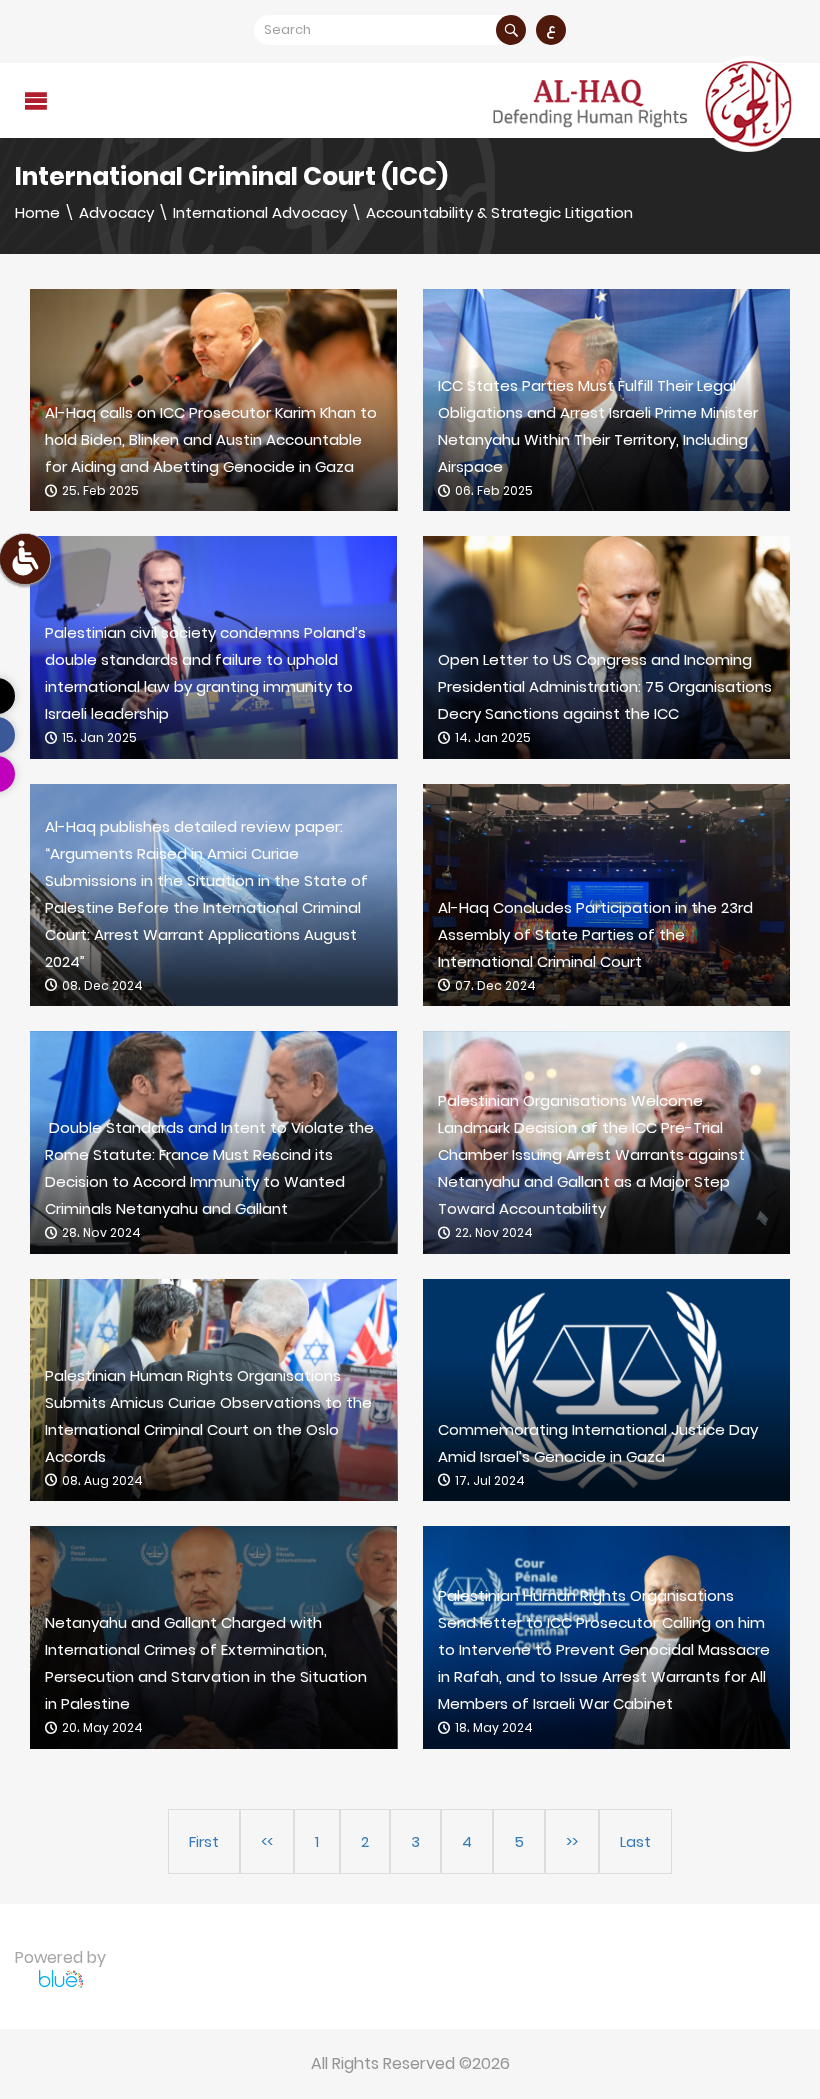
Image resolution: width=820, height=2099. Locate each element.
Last (635, 1841)
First (204, 1841)
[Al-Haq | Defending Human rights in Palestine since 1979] (645, 104)
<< (267, 1841)
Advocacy (116, 212)
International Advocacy (260, 212)
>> (572, 1841)
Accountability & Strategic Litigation (499, 212)
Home (37, 212)
